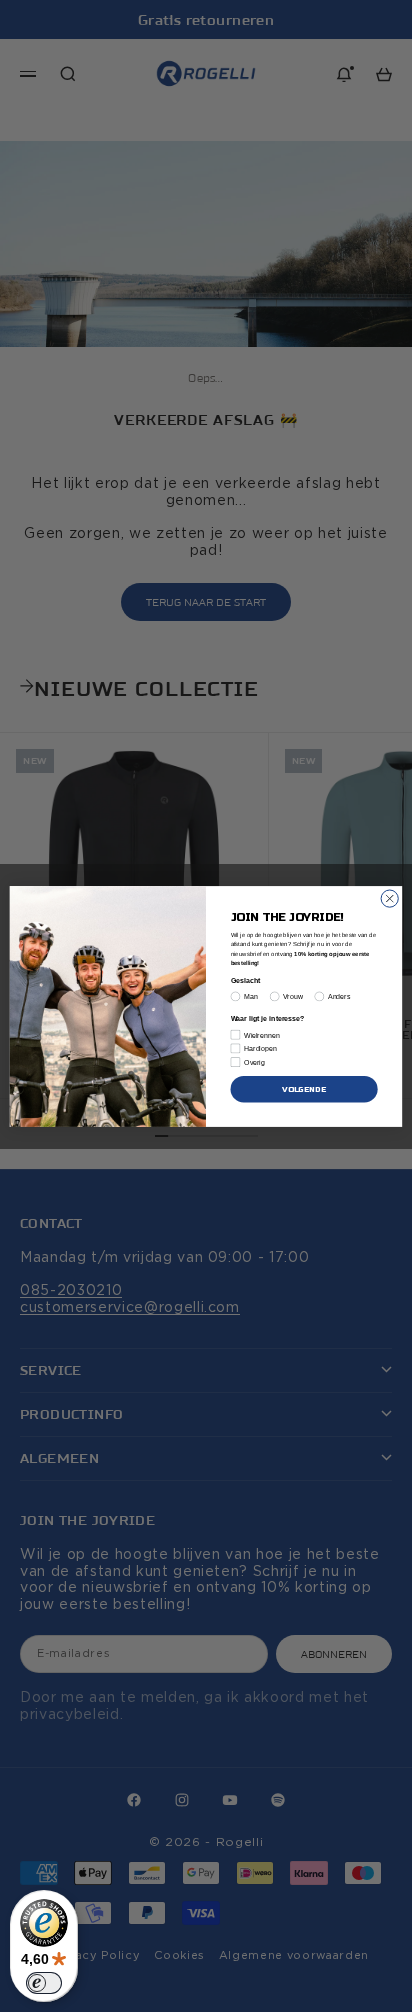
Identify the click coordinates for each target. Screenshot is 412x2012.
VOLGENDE (304, 1088)
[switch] (44, 1983)
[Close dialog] (389, 898)
